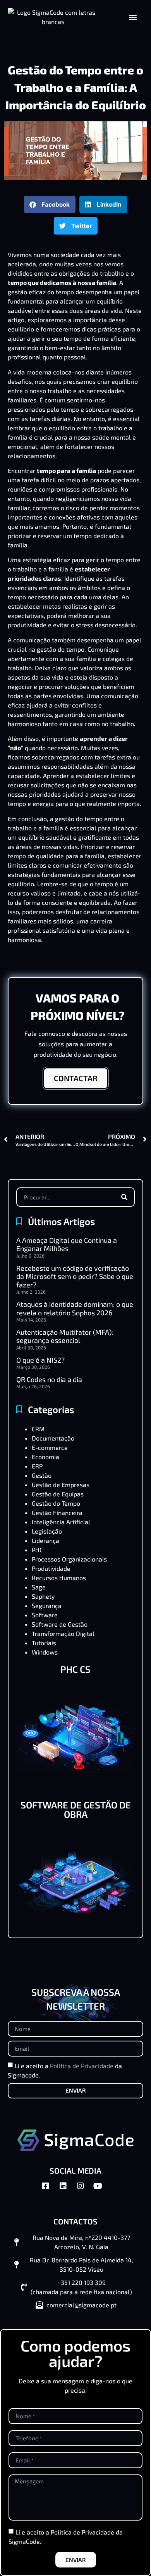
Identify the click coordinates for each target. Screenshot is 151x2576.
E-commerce (50, 1447)
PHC (37, 1550)
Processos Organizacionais (69, 1559)
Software (45, 1615)
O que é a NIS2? (40, 1360)
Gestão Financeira (57, 1512)
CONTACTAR (76, 1078)
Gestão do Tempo (56, 1503)
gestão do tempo (61, 649)
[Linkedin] (67, 2190)
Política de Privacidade (82, 2066)
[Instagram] (84, 2190)
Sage (39, 1587)
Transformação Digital (63, 1633)
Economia (45, 1457)
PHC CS (75, 1669)
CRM (38, 1429)
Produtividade (51, 1568)
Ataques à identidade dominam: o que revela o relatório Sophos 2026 (75, 1308)
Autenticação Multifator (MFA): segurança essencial (65, 1336)
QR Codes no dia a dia (49, 1379)
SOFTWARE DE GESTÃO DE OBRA (76, 1809)
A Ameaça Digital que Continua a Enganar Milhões (67, 1244)
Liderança (45, 1540)
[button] (133, 17)
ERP (37, 1466)
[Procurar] (124, 1197)
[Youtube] (102, 2190)
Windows (45, 1652)
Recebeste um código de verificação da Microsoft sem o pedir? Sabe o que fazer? (75, 1276)
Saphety (43, 1596)
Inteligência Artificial (61, 1522)
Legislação (47, 1531)
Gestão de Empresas (61, 1485)
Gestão (42, 1475)
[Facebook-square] (50, 2190)
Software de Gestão (60, 1624)
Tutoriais (44, 1643)
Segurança (47, 1605)
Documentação (53, 1438)
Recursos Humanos (59, 1578)
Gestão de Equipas (58, 1494)
